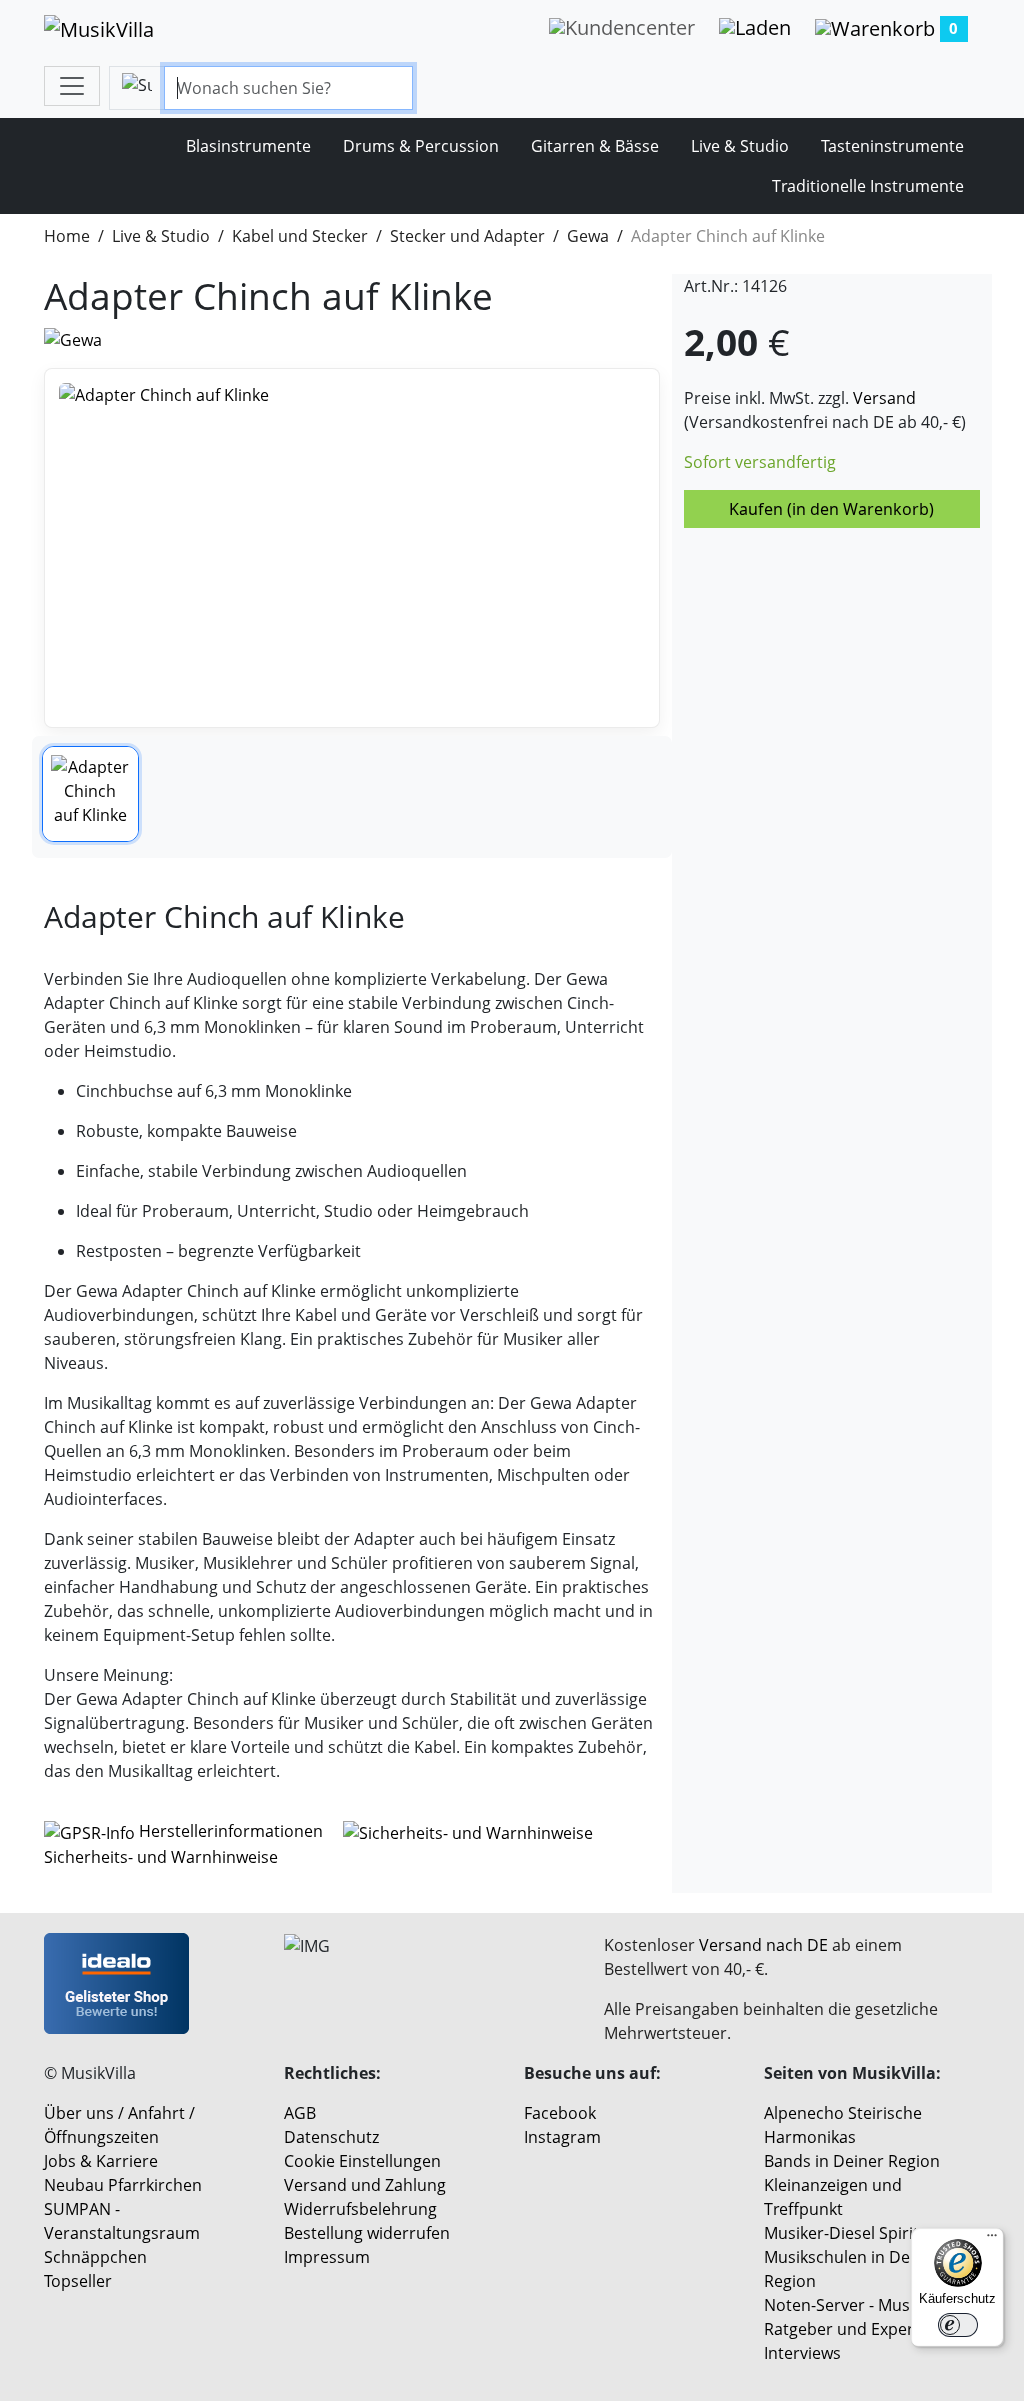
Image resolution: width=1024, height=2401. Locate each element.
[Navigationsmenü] (72, 86)
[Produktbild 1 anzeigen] (90, 794)
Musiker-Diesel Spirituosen (865, 2233)
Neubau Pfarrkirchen (123, 2185)
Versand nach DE (763, 1945)
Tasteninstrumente (892, 146)
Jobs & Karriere (101, 2161)
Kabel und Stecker (300, 236)
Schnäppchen (95, 2257)
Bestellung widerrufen (367, 2233)
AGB (300, 2113)
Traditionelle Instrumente (868, 186)
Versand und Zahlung (365, 2185)
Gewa (588, 236)
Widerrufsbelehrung (360, 2209)
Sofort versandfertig (760, 462)
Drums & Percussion (421, 146)
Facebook (560, 2113)
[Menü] (992, 2240)
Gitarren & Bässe (595, 146)
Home (67, 236)
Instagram (562, 2137)
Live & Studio (740, 146)
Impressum (327, 2257)
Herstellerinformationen (231, 1831)
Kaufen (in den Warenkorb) (831, 509)
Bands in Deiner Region (852, 2161)
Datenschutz (331, 2137)
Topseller (78, 2281)
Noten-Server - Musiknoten (865, 2305)
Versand (884, 398)
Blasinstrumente (248, 146)
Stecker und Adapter (467, 236)
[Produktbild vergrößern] (352, 548)
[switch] (958, 2325)
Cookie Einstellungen (362, 2161)
